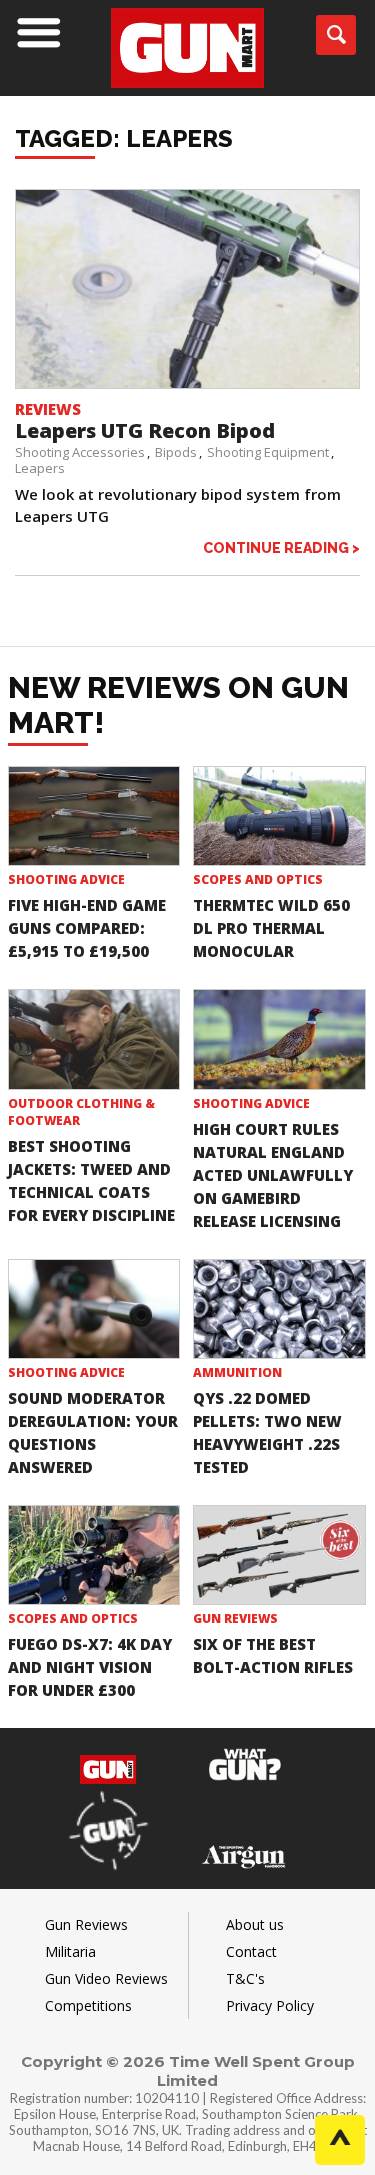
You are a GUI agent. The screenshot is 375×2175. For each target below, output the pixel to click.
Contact (251, 1951)
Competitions (88, 2005)
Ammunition (237, 1372)
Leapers (40, 468)
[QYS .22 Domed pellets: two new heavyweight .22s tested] (279, 1309)
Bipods (176, 452)
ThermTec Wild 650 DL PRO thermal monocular (271, 928)
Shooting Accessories (80, 452)
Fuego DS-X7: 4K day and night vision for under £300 (90, 1667)
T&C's (245, 1978)
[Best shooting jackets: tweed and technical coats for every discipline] (94, 1039)
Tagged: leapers (124, 138)
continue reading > (281, 547)
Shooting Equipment (268, 452)
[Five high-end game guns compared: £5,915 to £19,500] (94, 816)
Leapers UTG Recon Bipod (145, 430)
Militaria (70, 1951)
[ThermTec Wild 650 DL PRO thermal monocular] (279, 816)
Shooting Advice (66, 879)
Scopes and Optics (258, 879)
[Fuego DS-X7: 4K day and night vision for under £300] (94, 1555)
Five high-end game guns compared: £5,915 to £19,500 (87, 928)
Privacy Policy (270, 2005)
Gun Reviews (235, 1618)
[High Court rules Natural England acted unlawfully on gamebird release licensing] (279, 1039)
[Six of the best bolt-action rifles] (279, 1555)
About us (255, 1924)
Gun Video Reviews (106, 1978)
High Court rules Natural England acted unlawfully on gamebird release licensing (273, 1175)
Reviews (48, 409)
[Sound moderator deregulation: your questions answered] (94, 1309)
